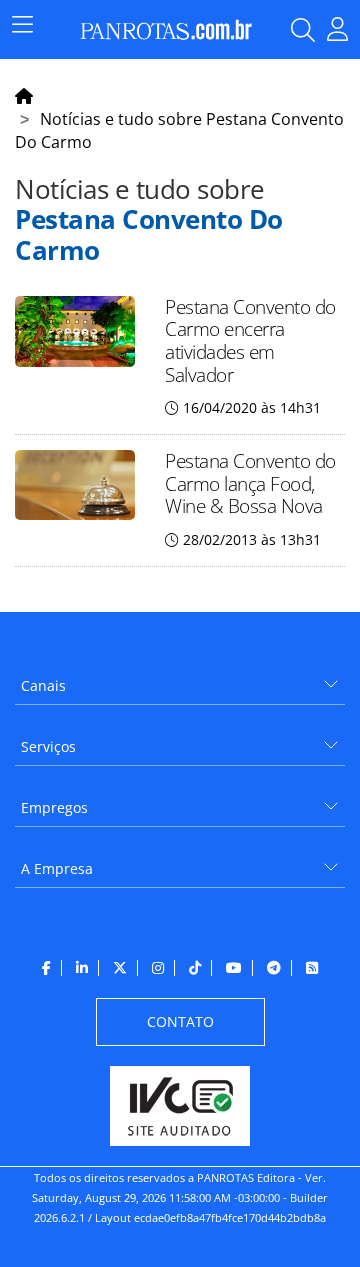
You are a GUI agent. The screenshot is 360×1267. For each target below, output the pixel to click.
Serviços (48, 746)
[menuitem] (180, 678)
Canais (43, 685)
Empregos (54, 807)
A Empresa (57, 868)
